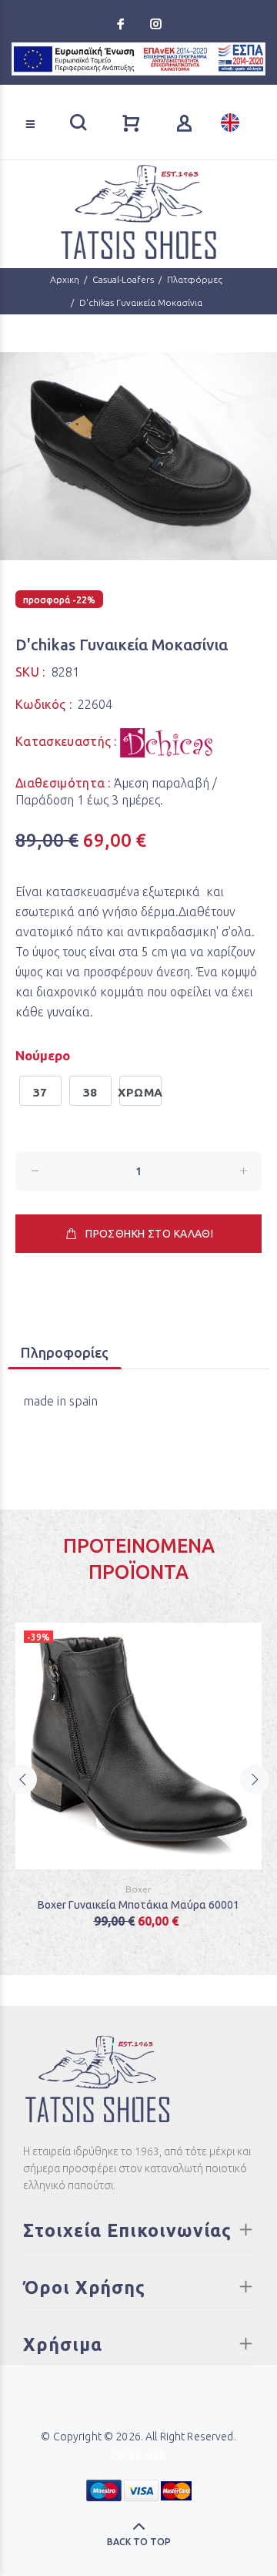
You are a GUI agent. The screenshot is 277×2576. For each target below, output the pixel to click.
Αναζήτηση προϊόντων (62, 102)
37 (40, 1092)
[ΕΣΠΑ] (138, 59)
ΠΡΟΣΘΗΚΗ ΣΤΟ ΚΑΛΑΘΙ (149, 1234)
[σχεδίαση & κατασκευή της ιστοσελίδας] (138, 2453)
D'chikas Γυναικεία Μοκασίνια (141, 302)
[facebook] (122, 24)
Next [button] (255, 1779)
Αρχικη (65, 279)
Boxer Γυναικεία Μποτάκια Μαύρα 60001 (138, 1905)
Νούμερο (43, 1055)
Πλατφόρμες (195, 279)
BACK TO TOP (139, 2542)
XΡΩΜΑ (140, 1092)
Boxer (138, 1889)
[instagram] (155, 24)
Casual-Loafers (123, 279)
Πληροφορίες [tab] (65, 1352)
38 (90, 1092)
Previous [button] (22, 1779)
